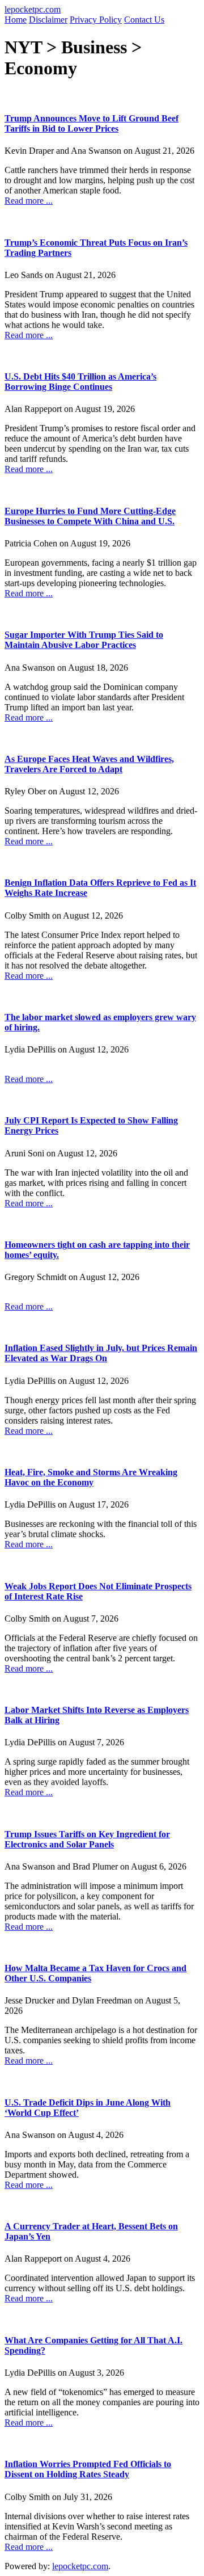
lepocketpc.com (33, 9)
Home (16, 20)
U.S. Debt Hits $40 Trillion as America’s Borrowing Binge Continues (80, 382)
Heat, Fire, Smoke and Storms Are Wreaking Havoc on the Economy (91, 1477)
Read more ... (29, 201)
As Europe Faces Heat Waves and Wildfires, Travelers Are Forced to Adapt (89, 764)
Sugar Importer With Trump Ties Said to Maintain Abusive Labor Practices (84, 640)
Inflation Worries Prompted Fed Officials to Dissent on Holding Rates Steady (88, 2469)
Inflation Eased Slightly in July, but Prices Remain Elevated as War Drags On (101, 1353)
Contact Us (144, 20)
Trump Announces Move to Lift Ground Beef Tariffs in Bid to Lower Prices (92, 123)
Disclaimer (48, 20)
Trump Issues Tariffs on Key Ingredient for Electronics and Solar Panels (87, 1839)
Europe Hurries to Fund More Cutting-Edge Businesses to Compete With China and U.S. (90, 516)
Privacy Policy (96, 20)
